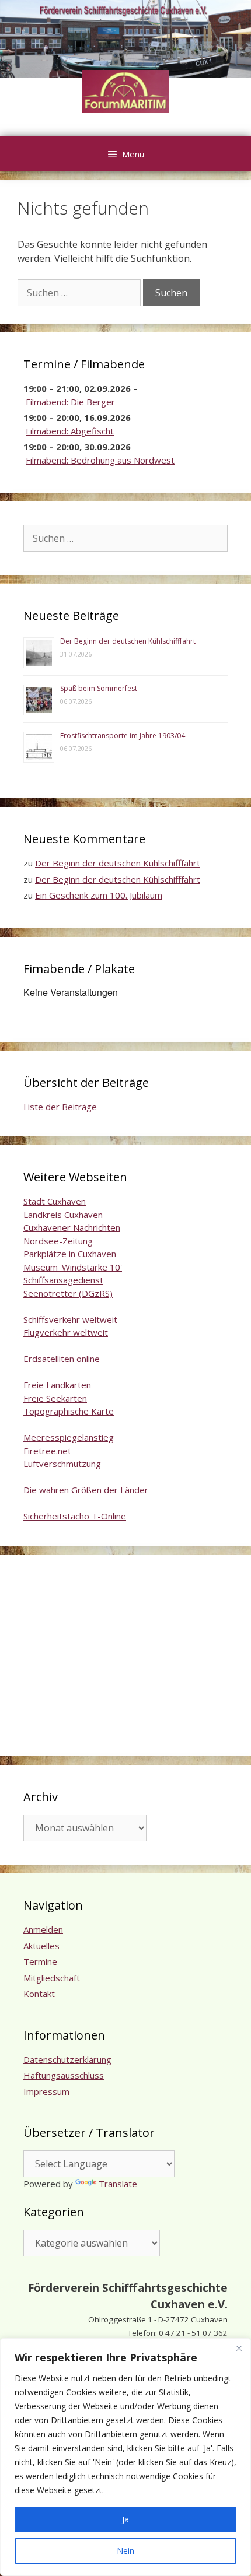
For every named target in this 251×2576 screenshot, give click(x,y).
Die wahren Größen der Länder (86, 1490)
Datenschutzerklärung (67, 2059)
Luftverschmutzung (62, 1464)
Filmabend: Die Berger (70, 402)
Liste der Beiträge (60, 1107)
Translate (118, 2184)
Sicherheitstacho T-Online (75, 1516)
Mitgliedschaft (52, 1978)
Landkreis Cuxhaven (63, 1215)
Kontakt (39, 1994)
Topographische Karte (69, 1411)
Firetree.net (47, 1451)
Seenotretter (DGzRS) (68, 1293)
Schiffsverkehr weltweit (70, 1319)
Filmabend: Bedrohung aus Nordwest (100, 460)
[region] (125, 2457)
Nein (125, 2551)
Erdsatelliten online (62, 1359)
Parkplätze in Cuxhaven (70, 1254)
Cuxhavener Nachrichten (72, 1227)
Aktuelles (41, 1946)
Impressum (46, 2091)
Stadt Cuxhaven (55, 1201)
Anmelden (43, 1929)
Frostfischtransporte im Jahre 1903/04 (123, 736)
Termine (40, 1961)
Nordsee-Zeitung (58, 1241)
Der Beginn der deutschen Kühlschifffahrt (128, 641)
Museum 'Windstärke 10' (73, 1267)
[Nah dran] (239, 2348)
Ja (125, 2519)
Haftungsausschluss (64, 2075)
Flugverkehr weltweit (66, 1332)
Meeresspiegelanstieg (69, 1437)
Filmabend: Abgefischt (70, 431)
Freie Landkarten (57, 1385)
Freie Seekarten (55, 1398)
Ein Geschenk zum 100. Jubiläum (99, 895)
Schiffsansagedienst (63, 1280)
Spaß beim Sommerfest (99, 688)
